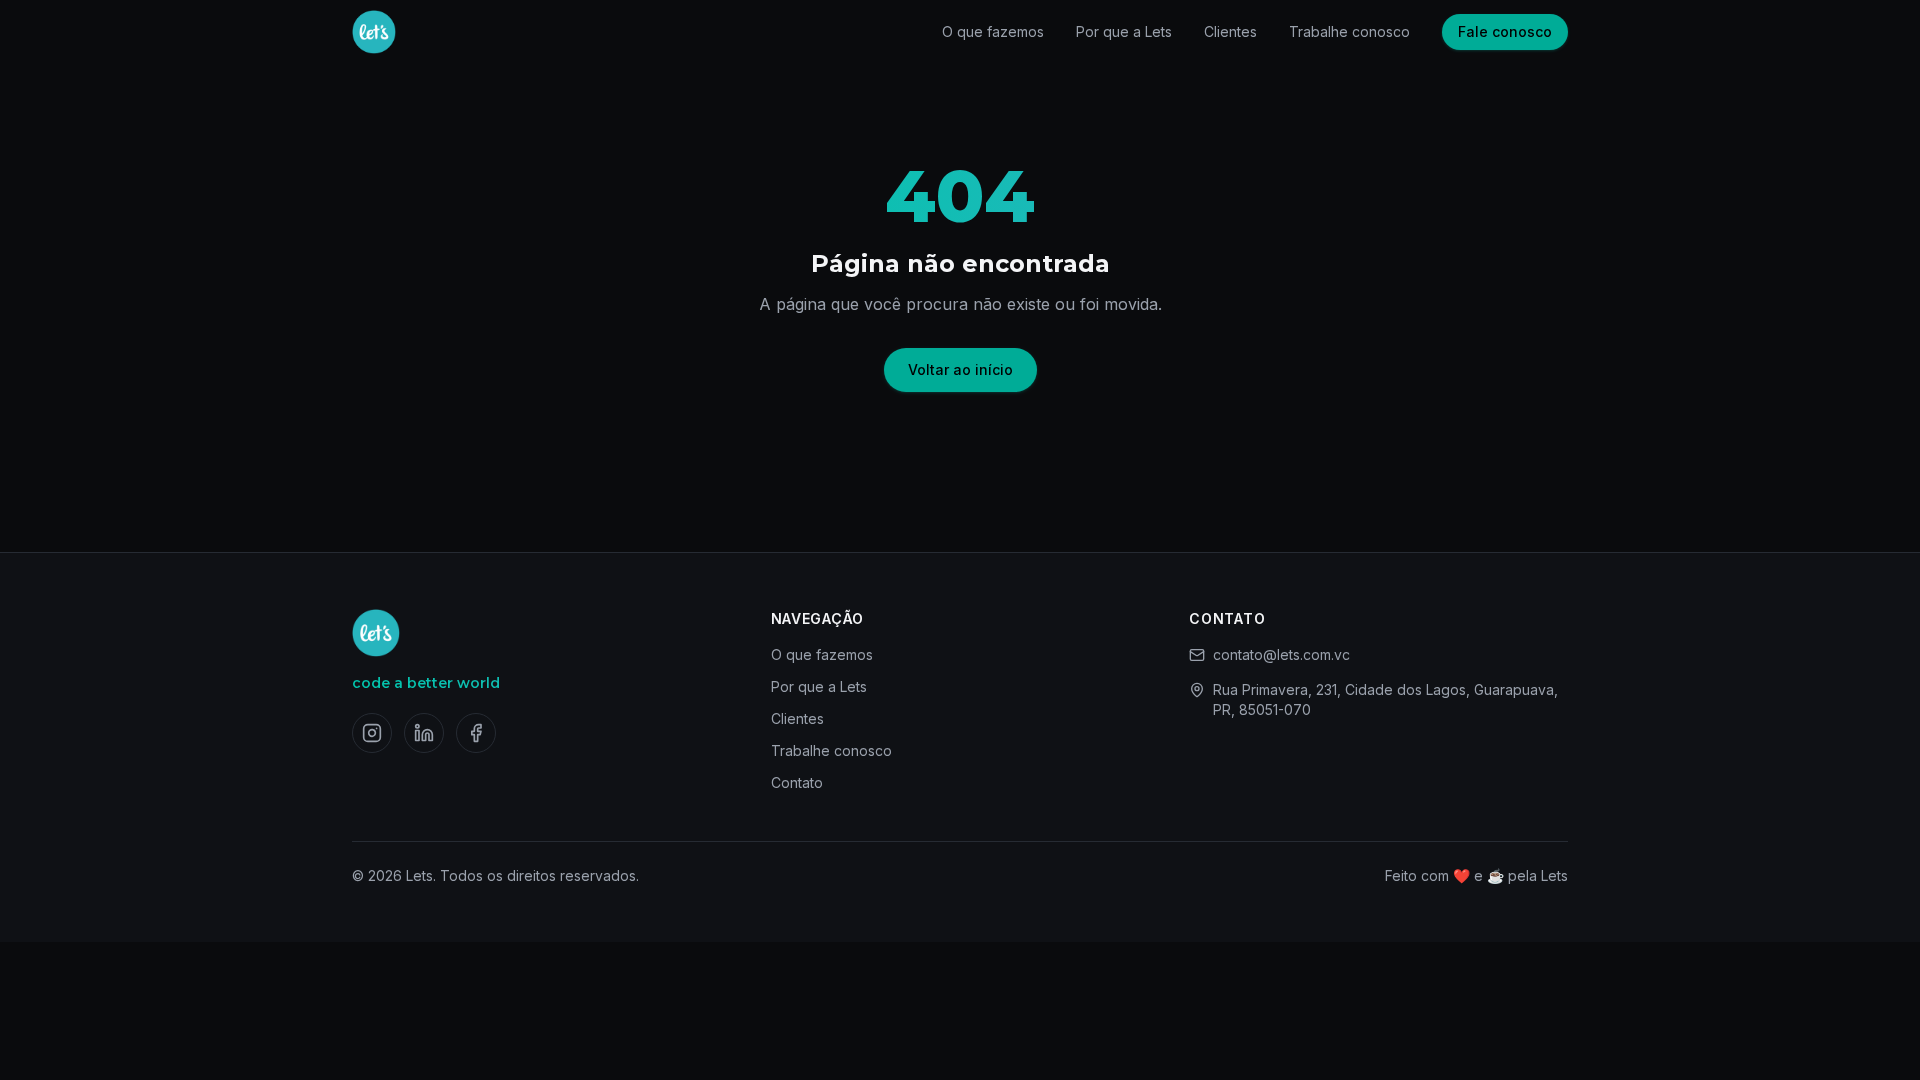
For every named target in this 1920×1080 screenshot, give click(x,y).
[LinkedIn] (424, 733)
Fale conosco (1505, 31)
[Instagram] (372, 733)
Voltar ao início (960, 369)
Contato (797, 782)
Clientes (1230, 31)
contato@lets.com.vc (1281, 654)
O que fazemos (993, 31)
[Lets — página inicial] (374, 32)
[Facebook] (476, 733)
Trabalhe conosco (1349, 31)
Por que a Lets (1124, 31)
